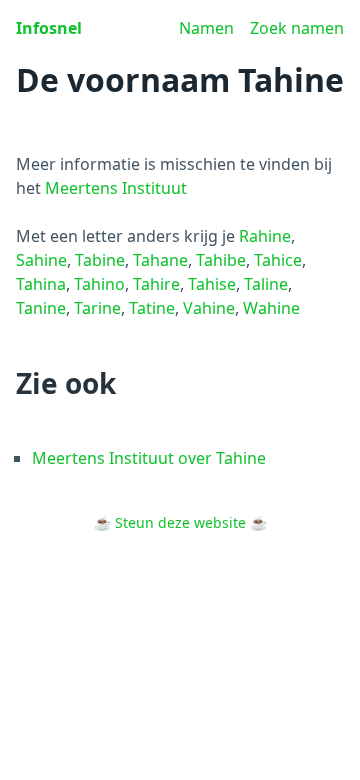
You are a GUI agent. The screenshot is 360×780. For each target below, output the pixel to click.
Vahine (209, 308)
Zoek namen (297, 28)
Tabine (100, 260)
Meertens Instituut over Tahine (149, 458)
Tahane (160, 260)
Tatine (152, 308)
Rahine (265, 236)
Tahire (156, 284)
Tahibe (221, 260)
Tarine (97, 308)
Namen (206, 28)
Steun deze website (180, 522)
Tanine (41, 308)
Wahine (271, 308)
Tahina (41, 284)
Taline (266, 284)
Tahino (99, 284)
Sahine (41, 260)
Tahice (278, 260)
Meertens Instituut (116, 188)
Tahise (212, 284)
